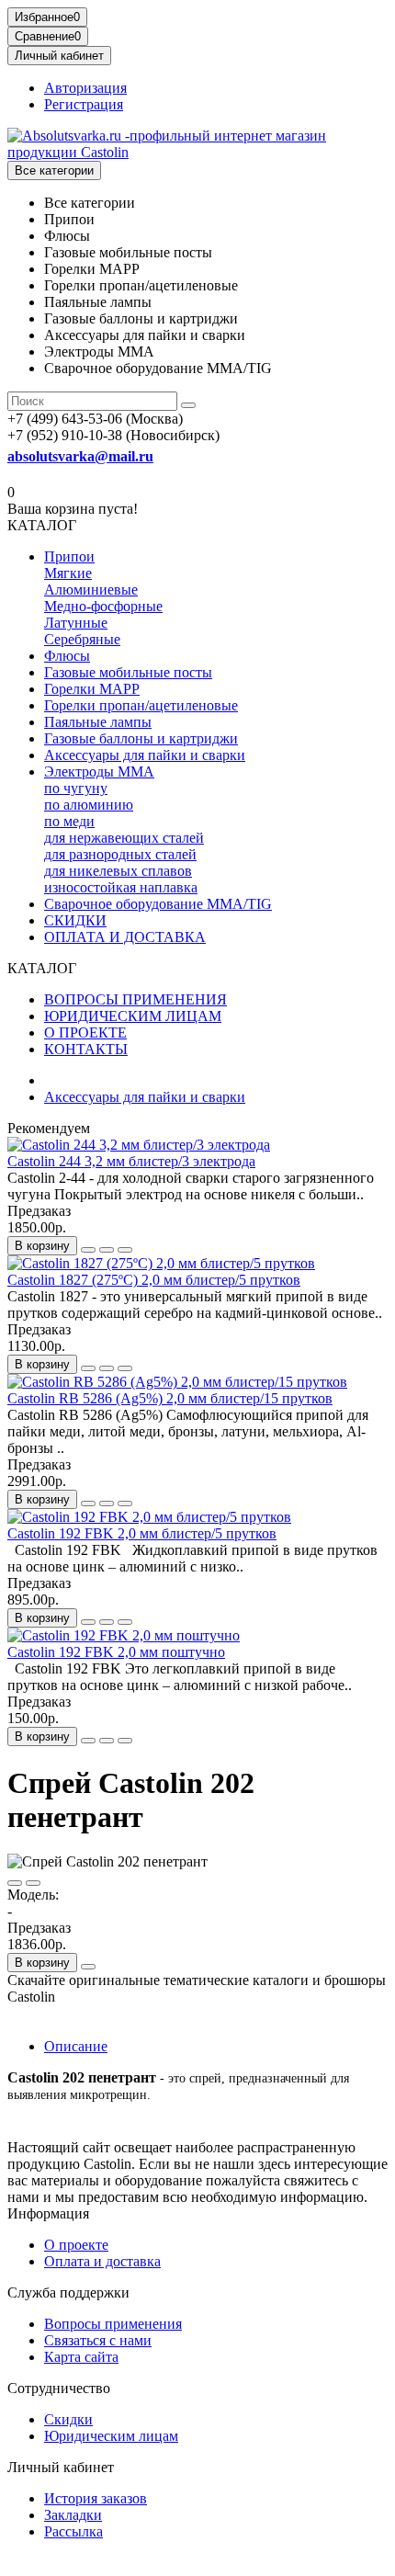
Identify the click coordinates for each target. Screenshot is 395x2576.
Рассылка (73, 2531)
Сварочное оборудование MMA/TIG (158, 904)
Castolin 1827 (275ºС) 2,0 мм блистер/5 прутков (154, 1280)
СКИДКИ (75, 920)
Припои (69, 556)
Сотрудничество (59, 2388)
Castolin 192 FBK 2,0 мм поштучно (116, 1652)
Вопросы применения (113, 2324)
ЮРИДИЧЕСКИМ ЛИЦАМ (133, 1016)
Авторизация (85, 88)
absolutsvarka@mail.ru (80, 456)
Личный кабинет (61, 2467)
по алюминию (89, 805)
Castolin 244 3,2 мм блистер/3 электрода (131, 1161)
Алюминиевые (91, 590)
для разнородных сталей (120, 854)
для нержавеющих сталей (124, 838)
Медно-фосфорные (103, 606)
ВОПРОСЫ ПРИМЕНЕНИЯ (135, 999)
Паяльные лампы (98, 722)
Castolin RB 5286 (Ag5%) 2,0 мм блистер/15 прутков (170, 1398)
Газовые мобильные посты (128, 672)
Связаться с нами (98, 2340)
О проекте (76, 2245)
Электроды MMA (99, 772)
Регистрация (84, 104)
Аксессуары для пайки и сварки (145, 755)
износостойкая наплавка (121, 887)
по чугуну (76, 788)
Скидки (68, 2419)
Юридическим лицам (111, 2436)
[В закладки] (107, 1250)
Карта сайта (81, 2357)
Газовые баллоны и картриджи (141, 738)
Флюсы (67, 656)
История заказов (96, 2498)
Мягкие (68, 573)
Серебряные (82, 639)
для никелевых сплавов (118, 871)
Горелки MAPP (92, 689)
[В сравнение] (125, 1250)
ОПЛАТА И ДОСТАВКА (125, 937)
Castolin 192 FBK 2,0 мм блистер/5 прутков (142, 1533)
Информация (48, 2213)
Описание (76, 2046)
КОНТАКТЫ (86, 1049)
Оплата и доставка (102, 2261)
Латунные (76, 623)
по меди (69, 821)
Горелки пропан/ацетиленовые (141, 705)
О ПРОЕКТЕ (85, 1033)
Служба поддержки (68, 2292)
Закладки (73, 2515)
